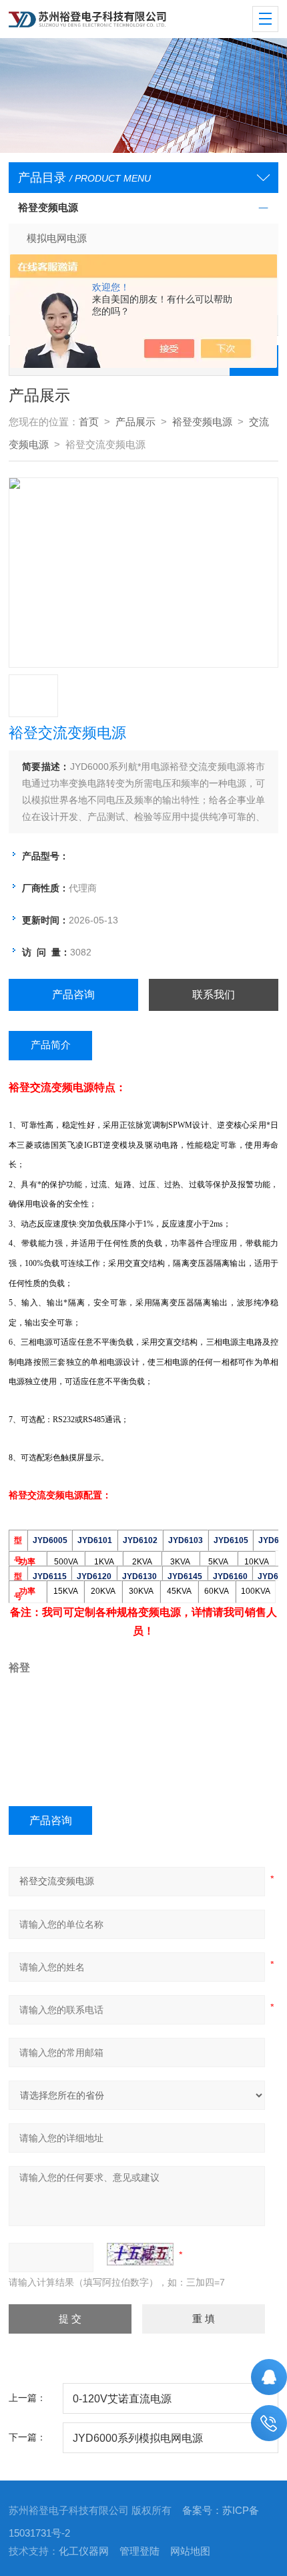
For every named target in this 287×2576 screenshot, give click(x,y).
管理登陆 (139, 2551)
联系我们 (214, 995)
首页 (89, 422)
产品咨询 (73, 995)
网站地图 (190, 2551)
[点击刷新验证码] (140, 2254)
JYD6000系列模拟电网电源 (138, 2438)
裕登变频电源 (48, 208)
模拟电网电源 (57, 238)
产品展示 (135, 422)
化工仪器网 (84, 2551)
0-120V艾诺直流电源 (122, 2398)
